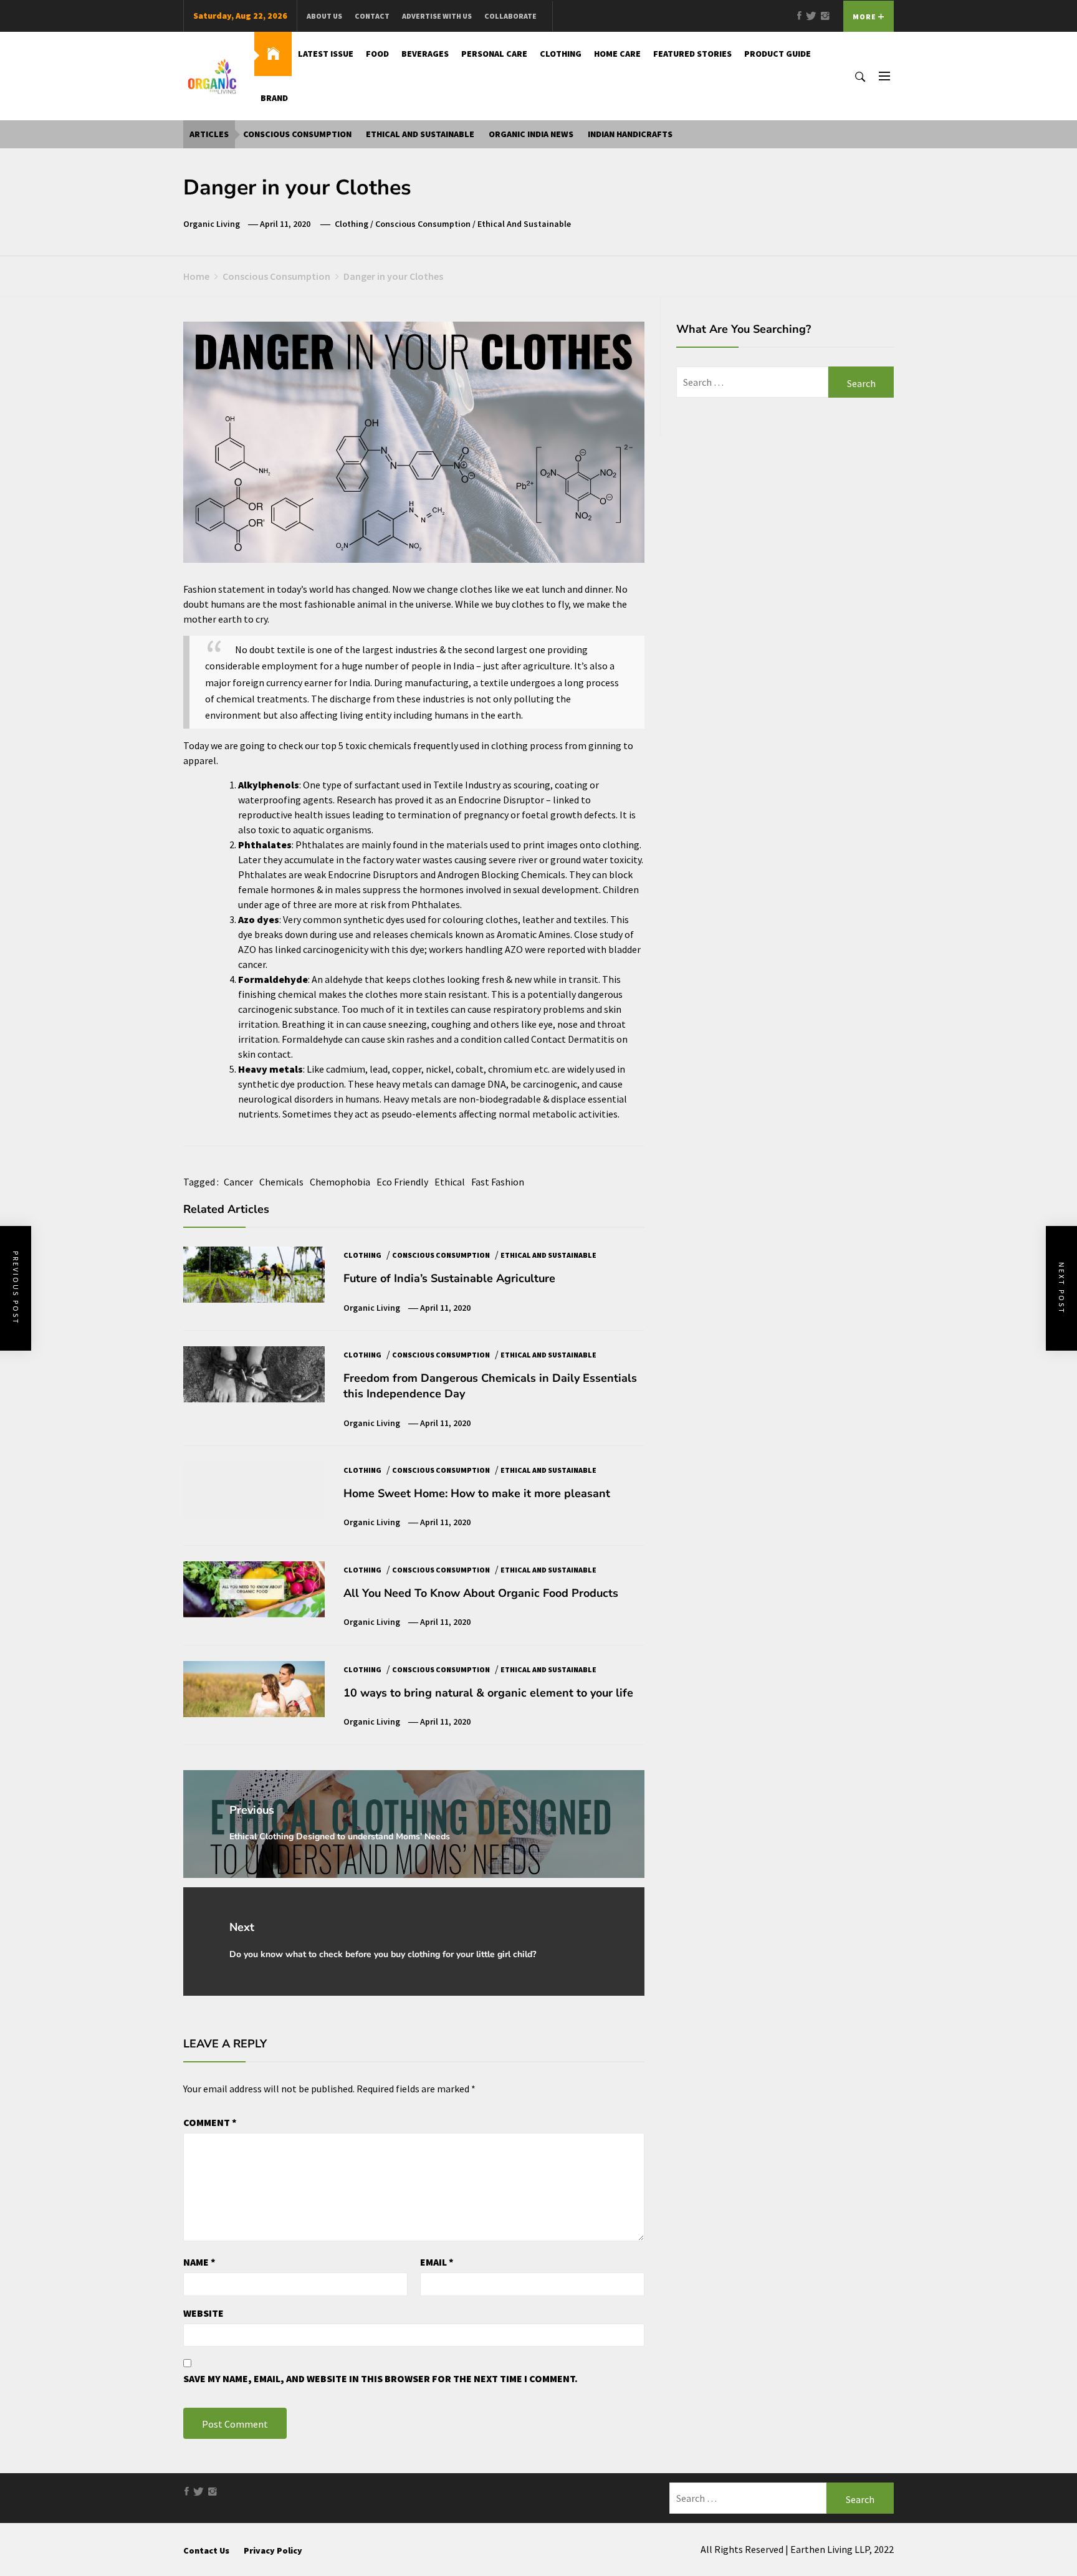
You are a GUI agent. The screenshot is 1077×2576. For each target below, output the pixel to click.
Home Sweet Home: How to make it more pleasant (477, 1493)
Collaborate (510, 16)
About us (324, 16)
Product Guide (778, 54)
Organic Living (212, 224)
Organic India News (531, 134)
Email (437, 2262)
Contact (372, 16)
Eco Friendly (402, 1182)
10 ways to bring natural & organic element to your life (488, 1693)
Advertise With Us (437, 16)
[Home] (273, 54)
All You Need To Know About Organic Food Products (481, 1593)
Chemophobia (340, 1182)
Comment (210, 2122)
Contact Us (206, 2550)
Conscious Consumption (297, 134)
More (865, 17)
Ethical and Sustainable (420, 134)
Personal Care (494, 54)
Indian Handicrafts (630, 134)
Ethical (450, 1182)
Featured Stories (692, 54)
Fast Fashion (498, 1182)
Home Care (617, 54)
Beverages (425, 54)
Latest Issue (326, 54)
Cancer (238, 1182)
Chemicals (281, 1182)
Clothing (561, 54)
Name (199, 2262)
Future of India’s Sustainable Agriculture (449, 1278)
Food (377, 54)
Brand (274, 98)
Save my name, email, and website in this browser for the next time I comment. (381, 2378)
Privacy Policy (273, 2550)
